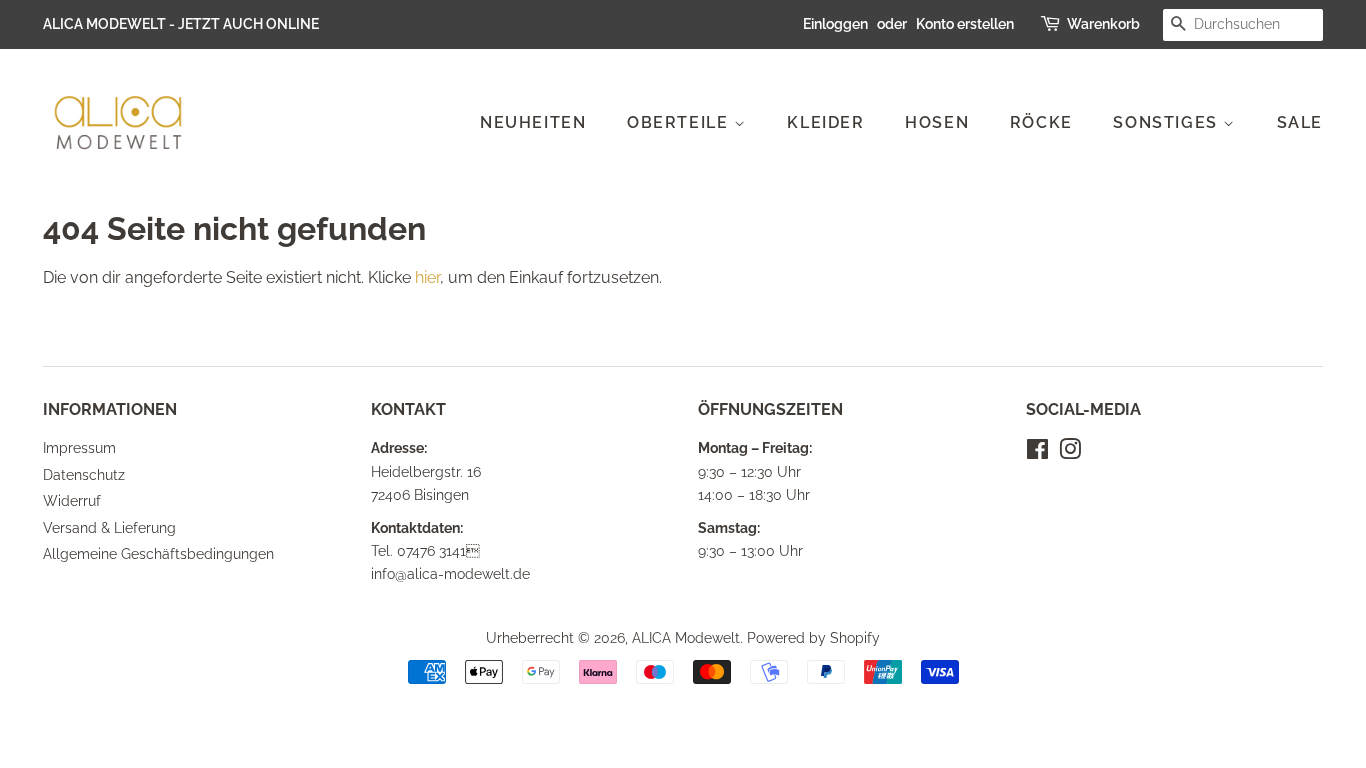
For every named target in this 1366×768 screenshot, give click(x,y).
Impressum (79, 448)
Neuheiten (533, 122)
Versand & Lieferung (109, 528)
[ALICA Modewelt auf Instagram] (1070, 453)
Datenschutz (84, 475)
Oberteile (680, 122)
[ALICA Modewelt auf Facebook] (1037, 453)
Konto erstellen (965, 24)
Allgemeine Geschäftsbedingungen (158, 554)
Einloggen (835, 24)
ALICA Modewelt (686, 638)
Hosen (937, 122)
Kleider (825, 122)
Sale (1300, 122)
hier (427, 277)
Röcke (1041, 122)
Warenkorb (1103, 24)
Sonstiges (1168, 122)
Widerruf (72, 501)
